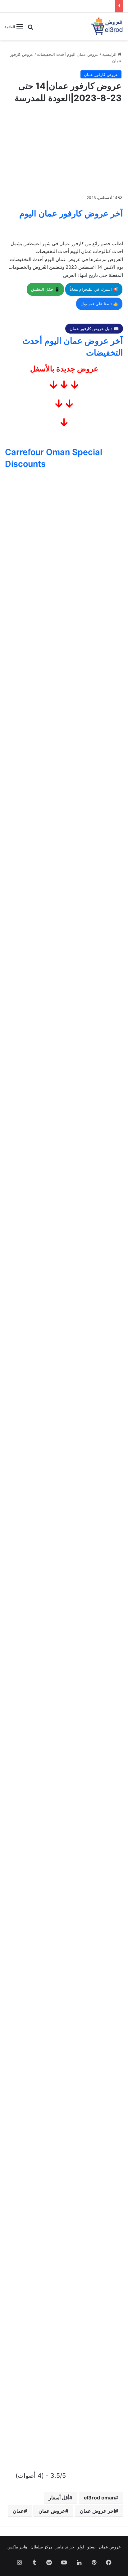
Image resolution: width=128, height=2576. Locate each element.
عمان (18, 2511)
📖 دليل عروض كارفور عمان (94, 329)
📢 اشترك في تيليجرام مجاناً (94, 289)
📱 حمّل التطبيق (45, 289)
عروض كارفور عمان (101, 74)
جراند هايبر (65, 2547)
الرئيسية (110, 54)
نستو (91, 2547)
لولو (81, 2547)
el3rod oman (99, 2498)
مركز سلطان (41, 2547)
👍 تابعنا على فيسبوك (99, 304)
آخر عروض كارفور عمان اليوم (71, 213)
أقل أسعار (59, 2498)
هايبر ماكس (17, 2547)
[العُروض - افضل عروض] (106, 26)
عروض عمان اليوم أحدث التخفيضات (68, 54)
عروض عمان (52, 2511)
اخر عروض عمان (97, 2511)
